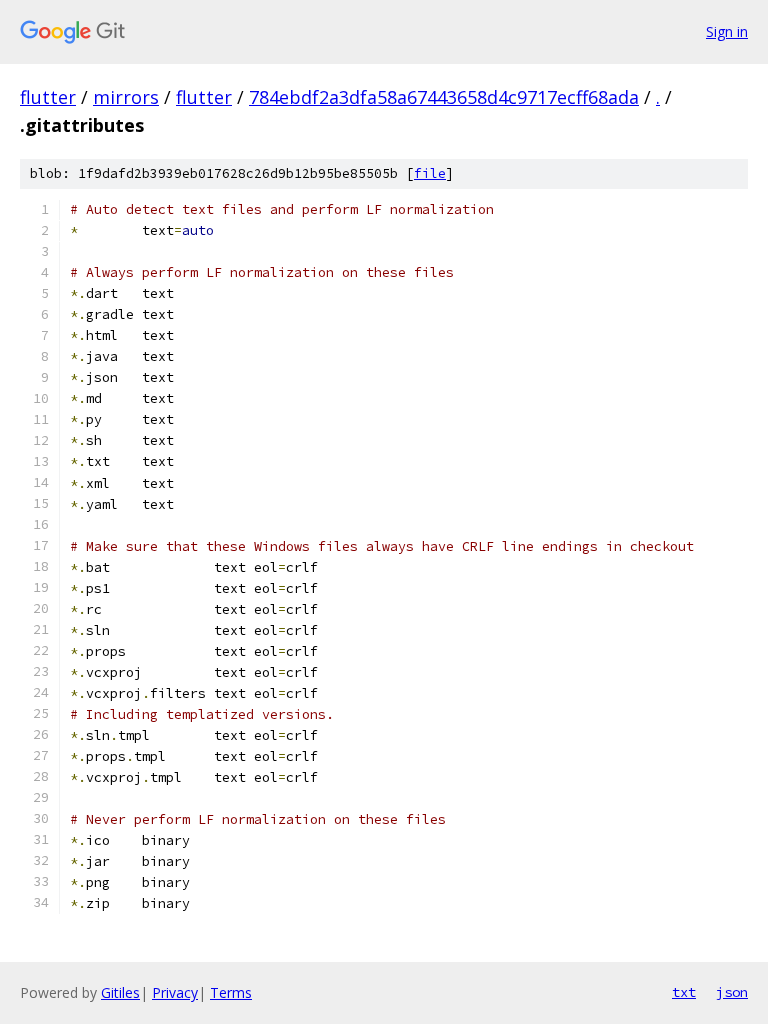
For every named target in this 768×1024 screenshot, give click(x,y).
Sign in (727, 31)
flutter (48, 97)
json (732, 992)
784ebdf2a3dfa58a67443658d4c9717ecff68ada (444, 97)
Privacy (175, 992)
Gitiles (120, 992)
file (430, 173)
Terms (231, 992)
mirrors (126, 97)
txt (684, 992)
